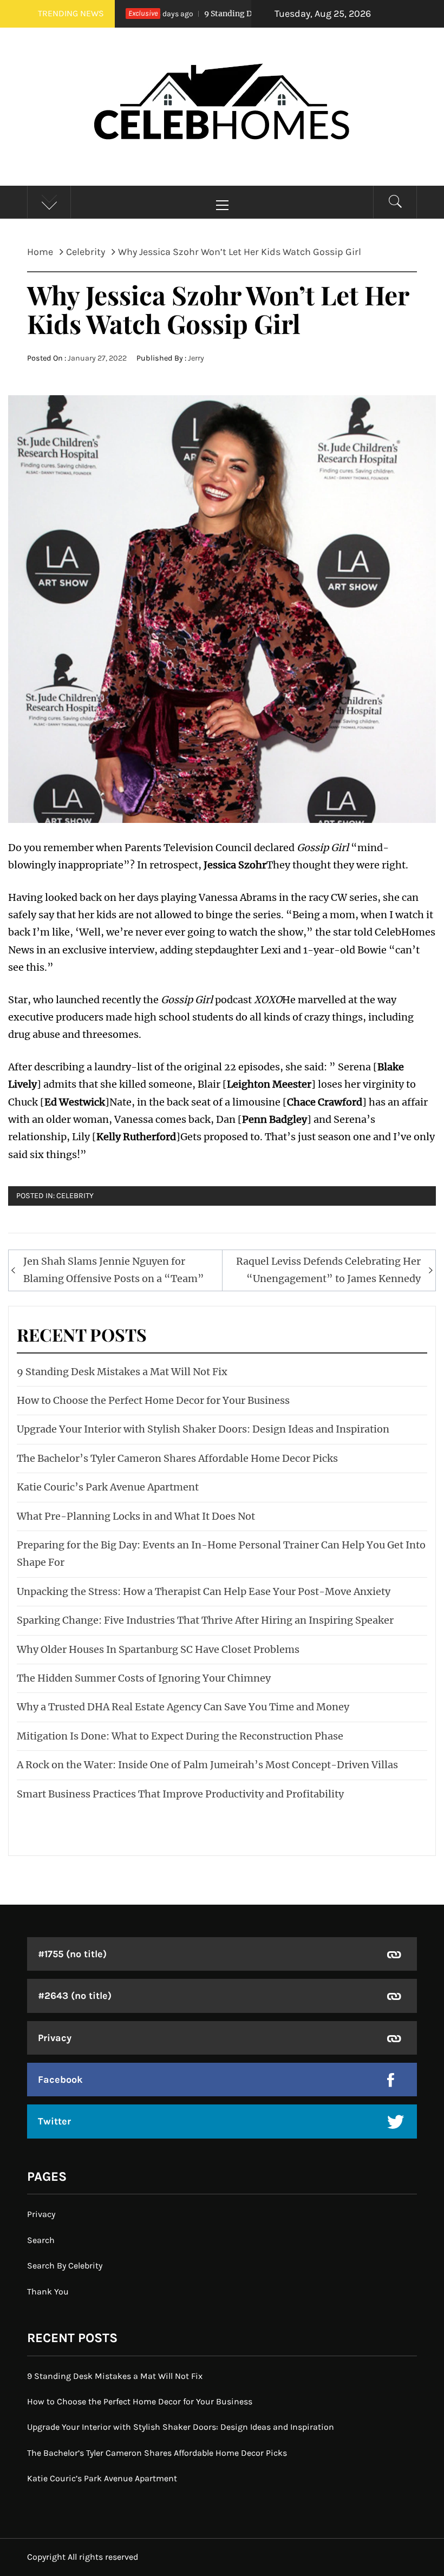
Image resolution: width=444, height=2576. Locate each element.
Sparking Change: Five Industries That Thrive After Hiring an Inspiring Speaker (205, 1620)
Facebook (60, 2080)
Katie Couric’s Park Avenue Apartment (108, 1487)
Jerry (196, 358)
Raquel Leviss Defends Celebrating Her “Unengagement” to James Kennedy (328, 1270)
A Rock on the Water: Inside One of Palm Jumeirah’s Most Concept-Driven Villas (207, 1765)
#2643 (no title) (75, 1996)
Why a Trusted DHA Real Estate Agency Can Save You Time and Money (183, 1707)
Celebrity (75, 1196)
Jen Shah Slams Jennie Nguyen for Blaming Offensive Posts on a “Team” (114, 1270)
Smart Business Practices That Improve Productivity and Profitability (180, 1794)
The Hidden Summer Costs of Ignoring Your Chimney (144, 1678)
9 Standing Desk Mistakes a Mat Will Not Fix (248, 14)
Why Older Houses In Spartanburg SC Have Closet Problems (158, 1649)
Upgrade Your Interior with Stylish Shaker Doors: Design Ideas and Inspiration (203, 1429)
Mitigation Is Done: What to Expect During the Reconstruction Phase (180, 1736)
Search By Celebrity (65, 2266)
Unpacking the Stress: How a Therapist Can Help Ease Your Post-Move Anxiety (204, 1591)
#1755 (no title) (72, 1954)
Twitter (54, 2121)
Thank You (48, 2291)
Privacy (55, 2038)
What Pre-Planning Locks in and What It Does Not (136, 1516)
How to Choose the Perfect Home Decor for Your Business (153, 1400)
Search (41, 2240)
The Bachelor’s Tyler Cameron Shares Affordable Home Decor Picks (177, 1458)
